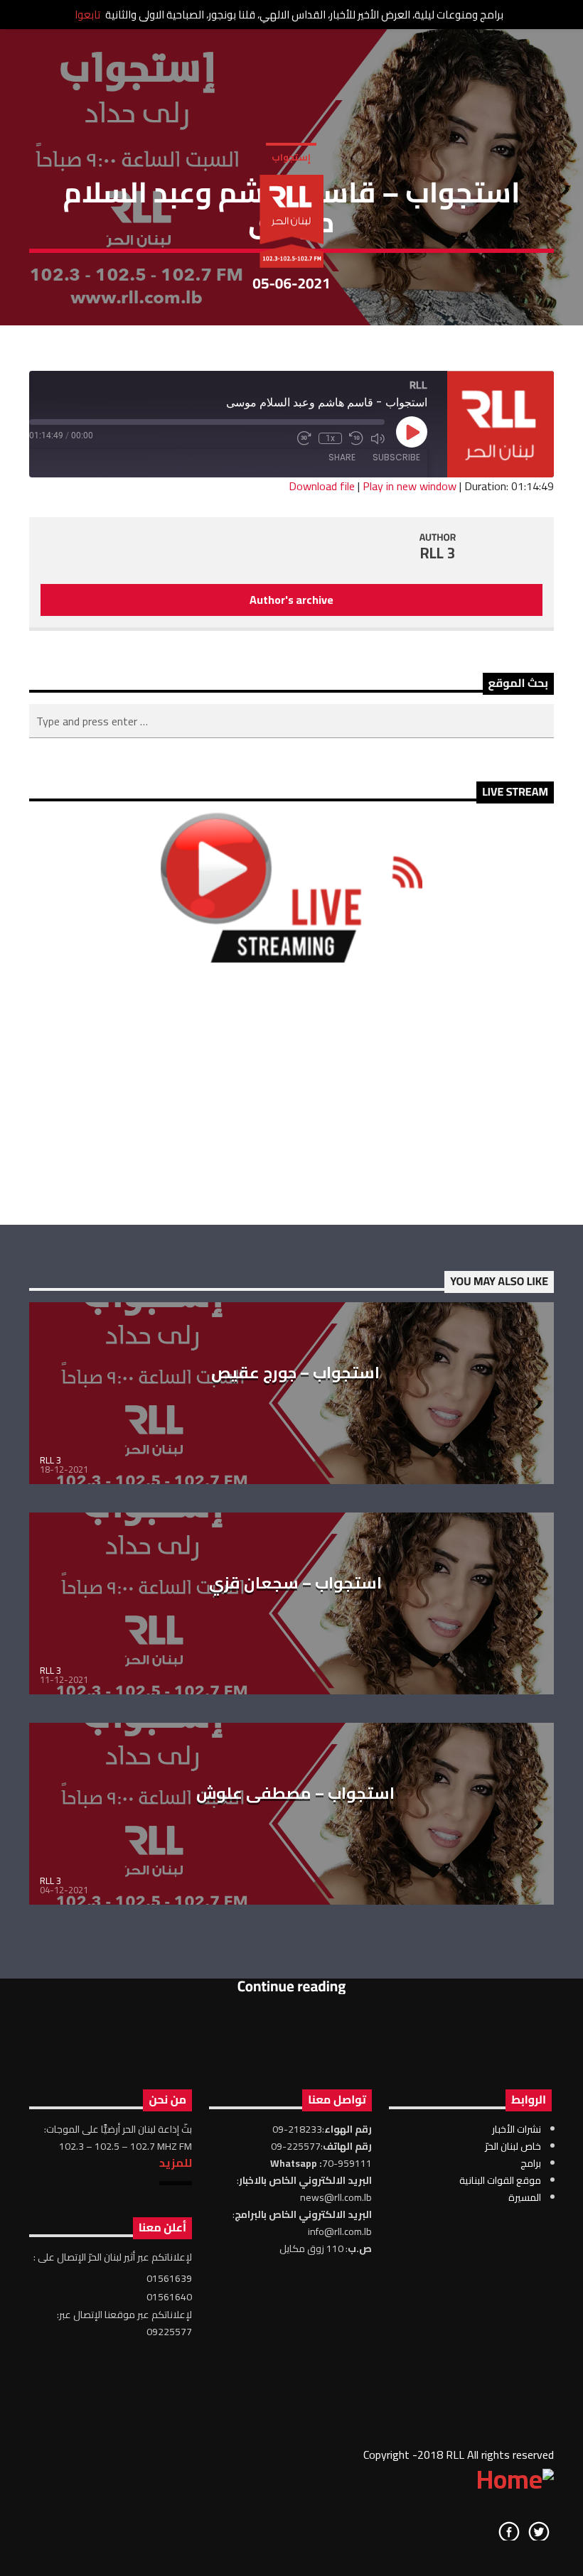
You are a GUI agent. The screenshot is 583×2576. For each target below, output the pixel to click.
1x (330, 438)
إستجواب (291, 157)
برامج (531, 2163)
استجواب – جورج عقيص (295, 1373)
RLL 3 (438, 553)
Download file (322, 486)
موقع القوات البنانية (500, 2180)
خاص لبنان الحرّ (513, 2146)
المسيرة (525, 2197)
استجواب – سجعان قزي (295, 1583)
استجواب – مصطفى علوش (295, 1793)
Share (342, 457)
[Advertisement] (291, 1093)
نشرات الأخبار (517, 2129)
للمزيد (176, 2163)
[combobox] (291, 721)
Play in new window (410, 486)
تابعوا (87, 15)
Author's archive (291, 600)
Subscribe (396, 457)
